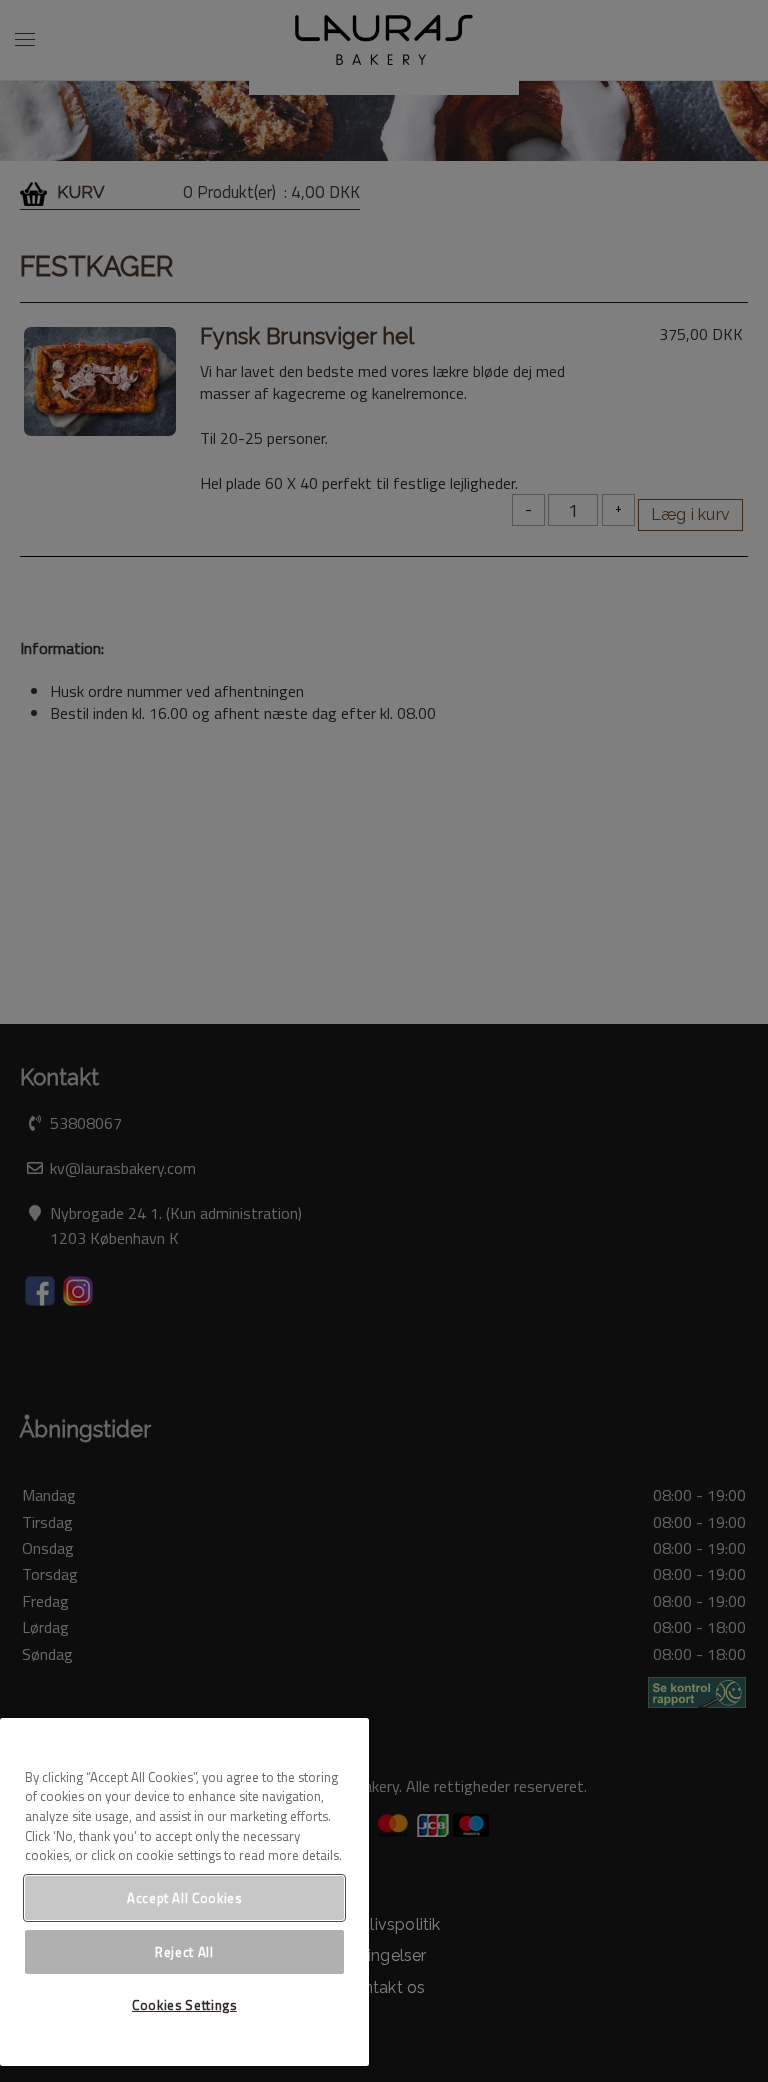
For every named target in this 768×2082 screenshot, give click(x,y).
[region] (184, 1892)
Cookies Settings (184, 2005)
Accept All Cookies (184, 1898)
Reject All (184, 1952)
